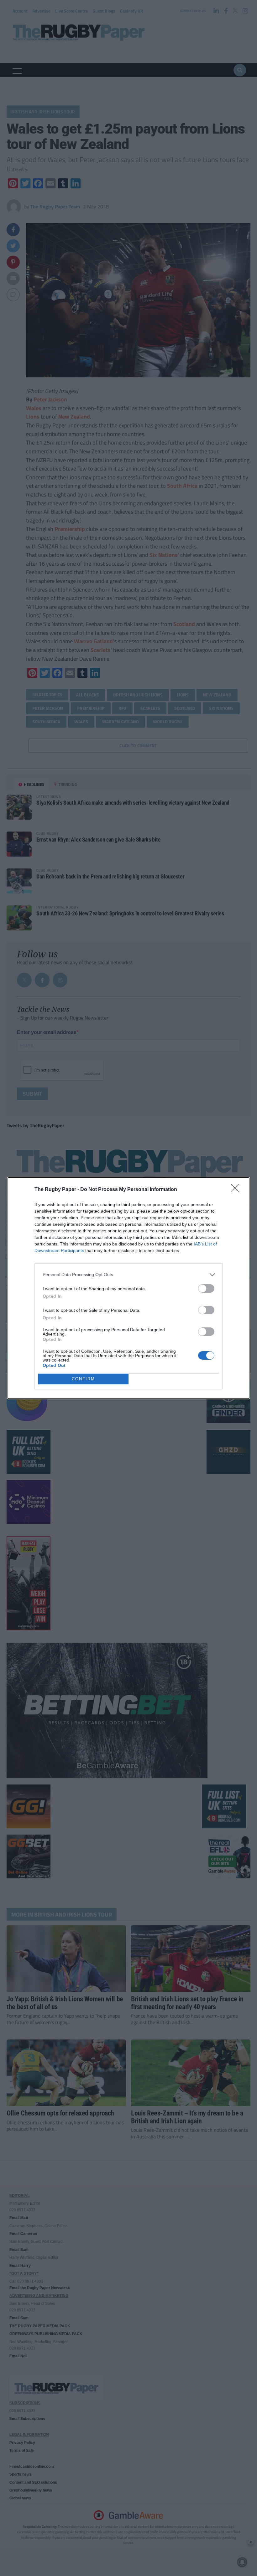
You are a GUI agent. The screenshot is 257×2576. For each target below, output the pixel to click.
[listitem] (128, 1275)
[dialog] (128, 1288)
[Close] (237, 1190)
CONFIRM (83, 1379)
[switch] (206, 1288)
